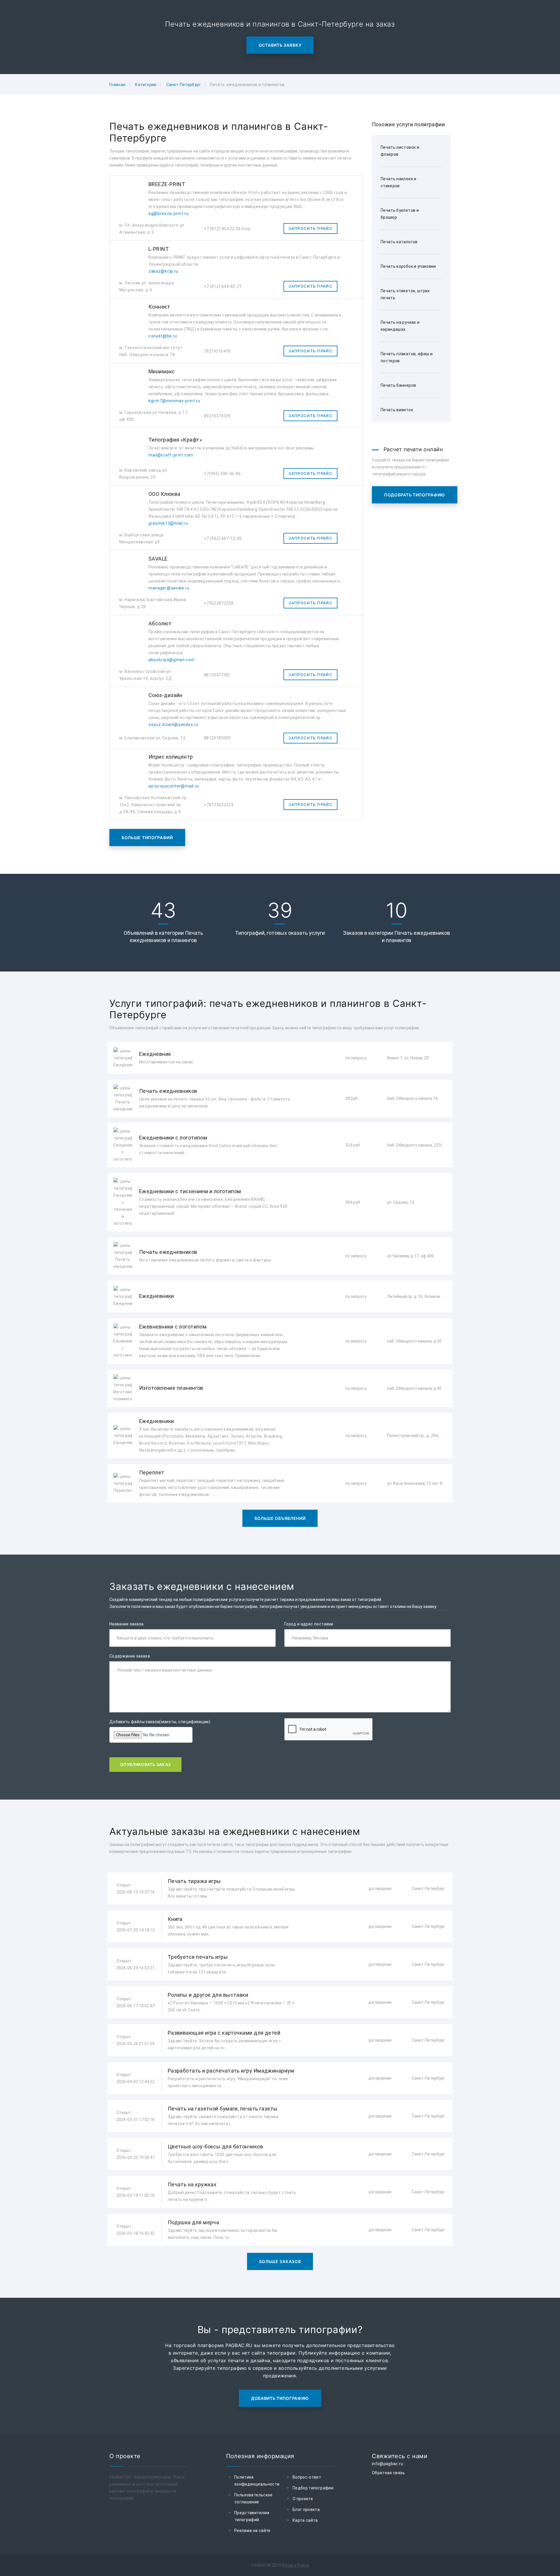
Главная (117, 85)
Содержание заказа (130, 1656)
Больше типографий (147, 838)
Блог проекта (306, 2509)
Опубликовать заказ (145, 1764)
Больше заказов (280, 2261)
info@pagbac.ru (387, 2464)
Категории (146, 85)
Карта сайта (305, 2520)
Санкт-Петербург (184, 85)
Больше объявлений (280, 1518)
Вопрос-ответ (307, 2477)
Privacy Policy (296, 2565)
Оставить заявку (280, 45)
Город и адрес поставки (309, 1624)
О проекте (303, 2499)
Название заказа (126, 1624)
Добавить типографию (280, 2398)
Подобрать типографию (415, 495)
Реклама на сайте (252, 2530)
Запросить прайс (310, 228)
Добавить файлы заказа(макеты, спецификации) (160, 1722)
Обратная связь (388, 2473)
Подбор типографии (313, 2488)
